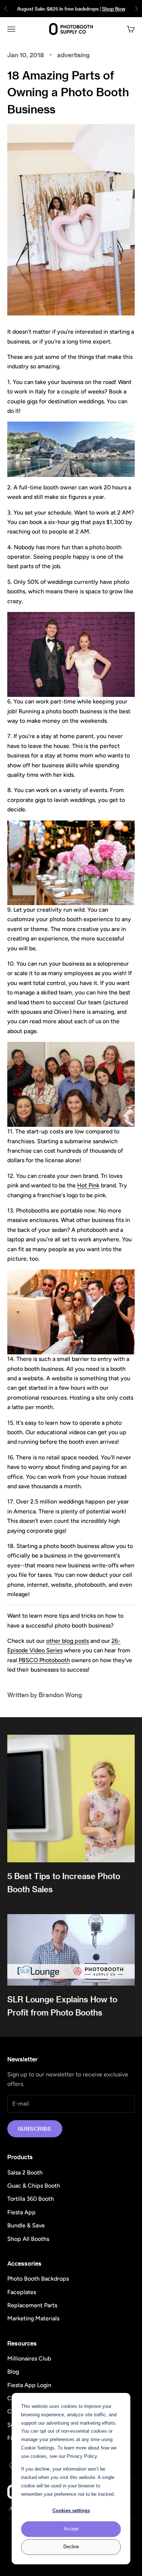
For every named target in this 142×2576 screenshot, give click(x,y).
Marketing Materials (33, 2318)
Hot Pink (88, 1185)
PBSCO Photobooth (44, 1660)
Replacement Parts (32, 2305)
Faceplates (22, 2292)
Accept (71, 2529)
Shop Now (114, 9)
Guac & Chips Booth (34, 2186)
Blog (13, 2372)
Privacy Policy (82, 2456)
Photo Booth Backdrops (38, 2279)
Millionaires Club (29, 2358)
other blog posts (68, 1641)
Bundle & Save (26, 2225)
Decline (71, 2547)
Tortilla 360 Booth (31, 2199)
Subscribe (35, 2129)
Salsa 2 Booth (25, 2172)
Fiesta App (21, 2212)
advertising (73, 55)
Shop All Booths (28, 2239)
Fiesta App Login (29, 2385)
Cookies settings (71, 2511)
